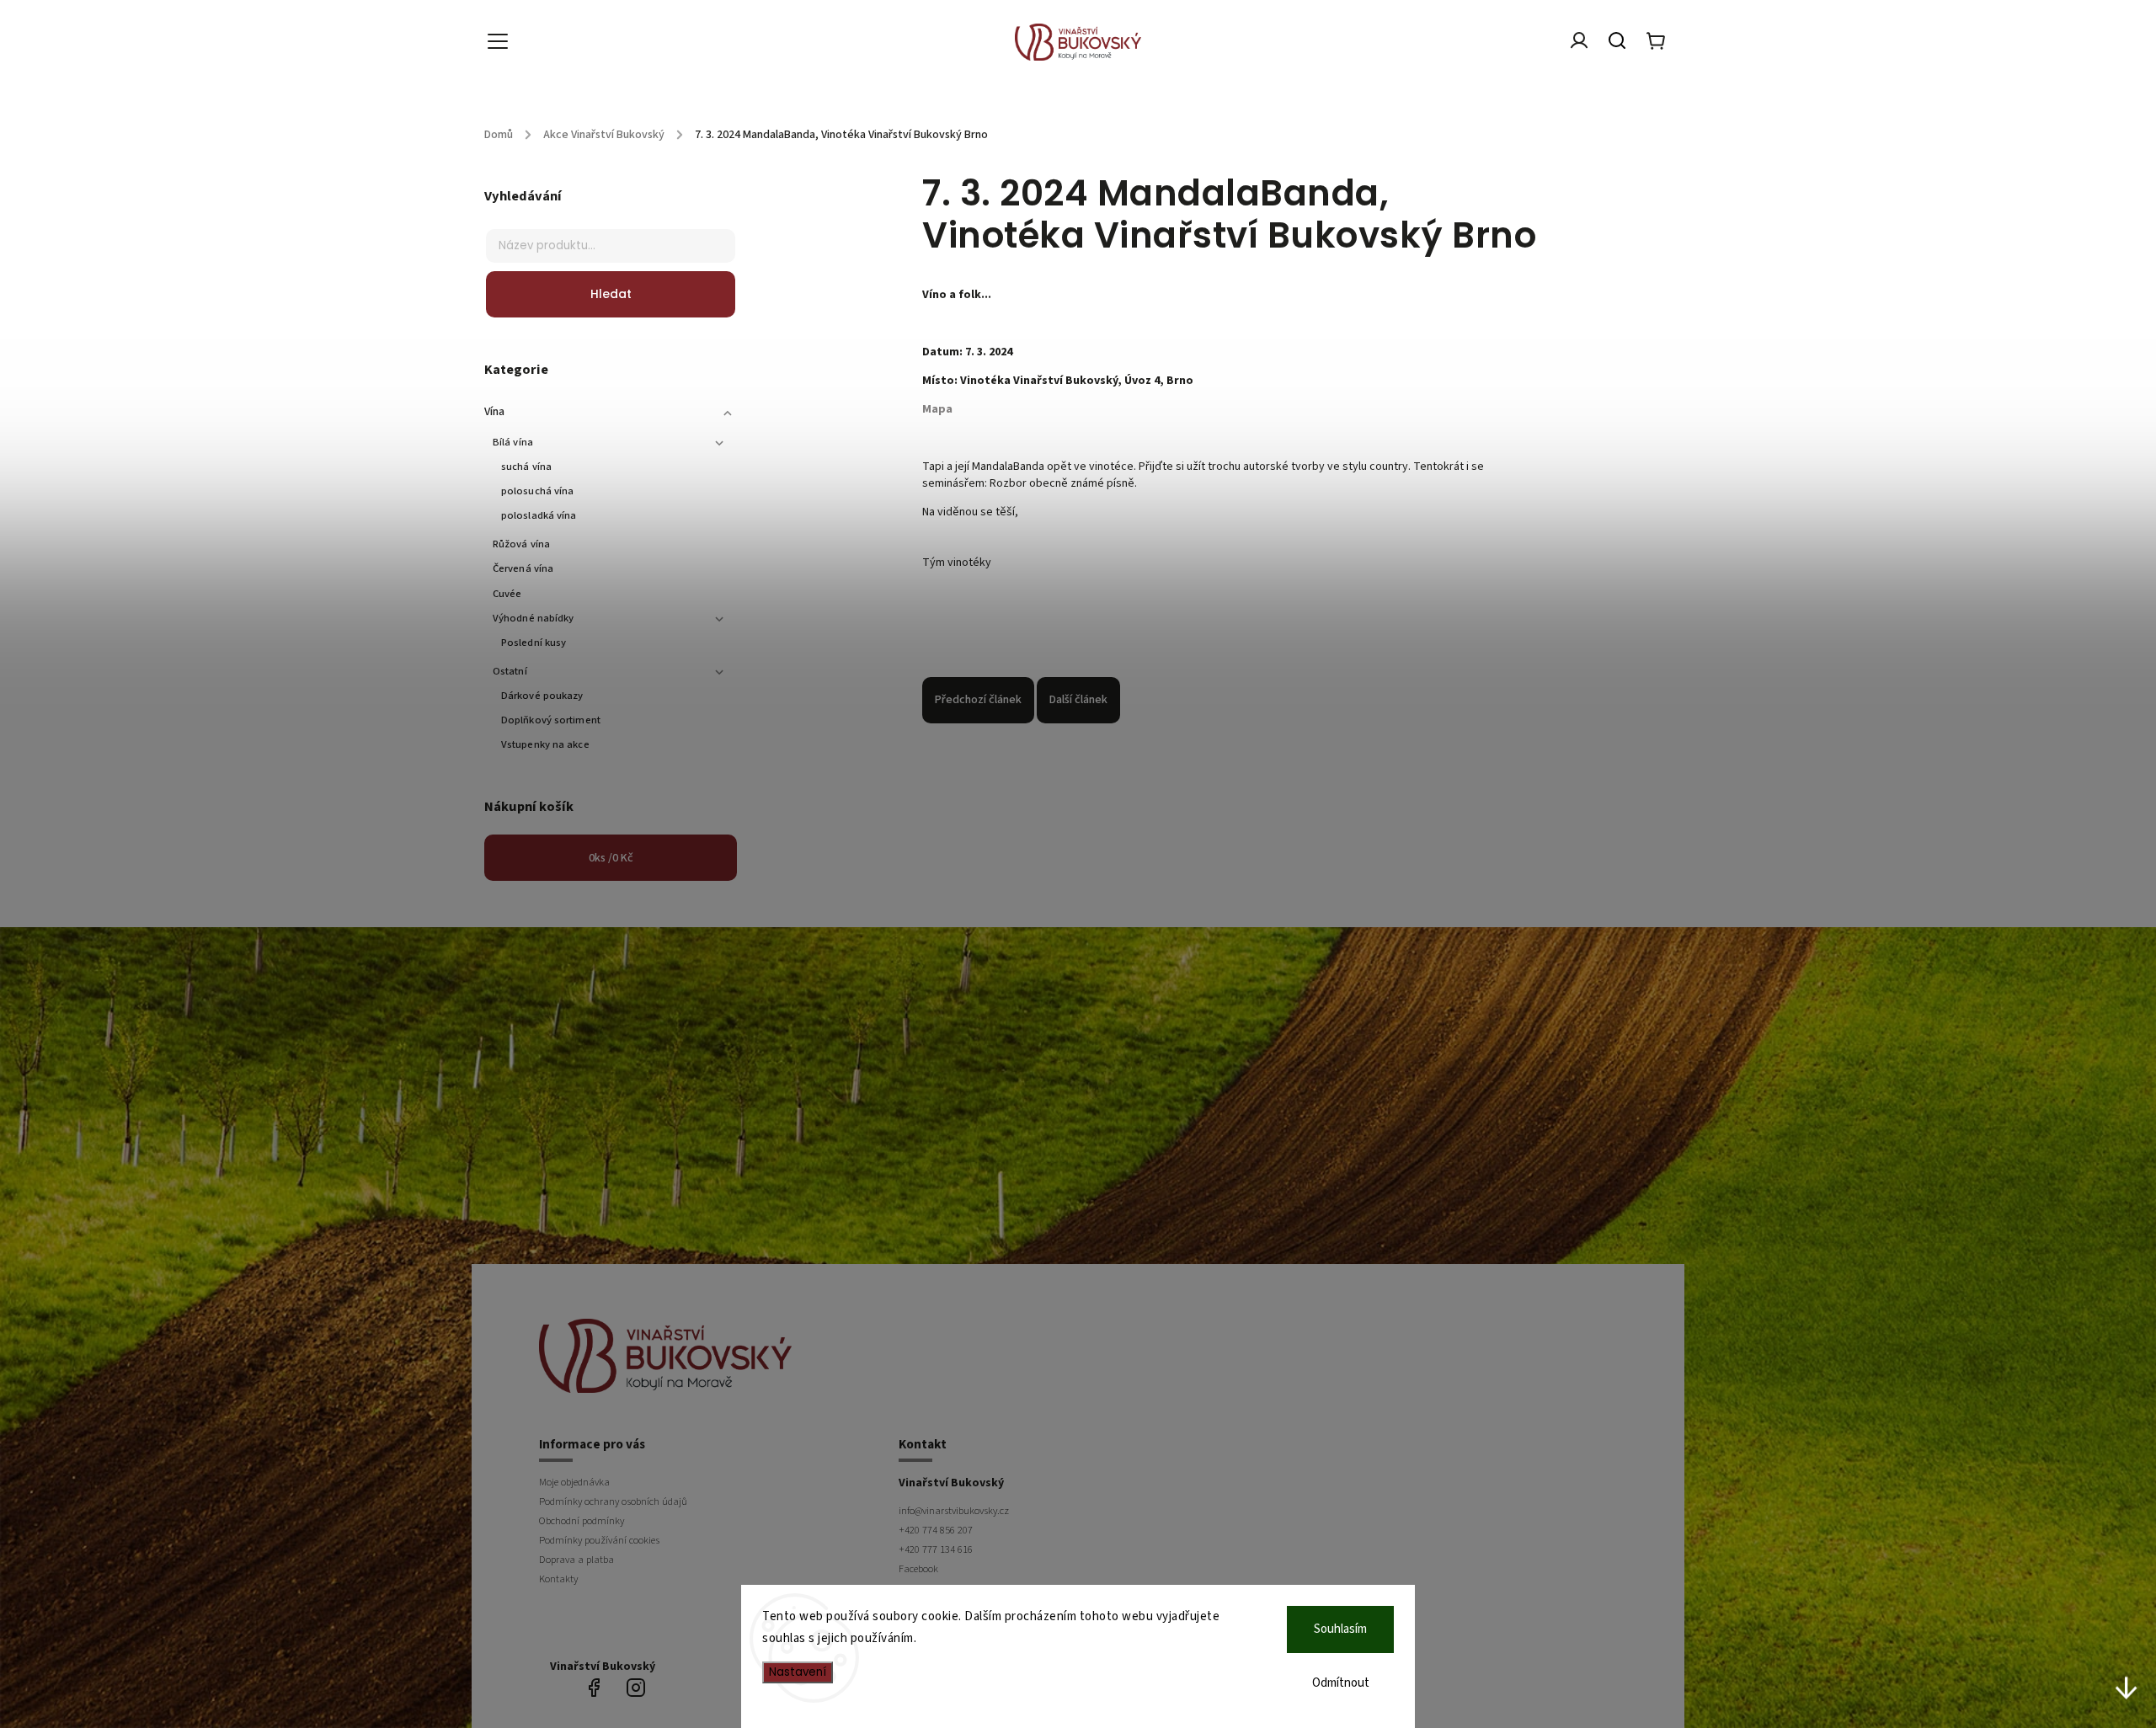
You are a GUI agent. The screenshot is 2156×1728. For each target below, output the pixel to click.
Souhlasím (1340, 1629)
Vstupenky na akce (545, 744)
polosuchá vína (537, 491)
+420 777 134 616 (936, 1549)
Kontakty (558, 1579)
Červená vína (523, 568)
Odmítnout (1341, 1683)
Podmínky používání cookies (599, 1540)
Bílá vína (513, 442)
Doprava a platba (576, 1560)
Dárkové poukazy (542, 696)
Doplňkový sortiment (551, 720)
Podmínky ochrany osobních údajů (613, 1501)
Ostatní (510, 671)
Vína (494, 412)
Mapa (937, 409)
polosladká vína (539, 515)
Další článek (1078, 700)
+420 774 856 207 (936, 1530)
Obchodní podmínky (582, 1521)
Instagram (636, 1688)
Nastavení (798, 1672)
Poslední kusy (534, 643)
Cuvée (507, 594)
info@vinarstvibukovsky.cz (954, 1511)
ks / (611, 858)
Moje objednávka (574, 1482)
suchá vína (526, 467)
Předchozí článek (978, 700)
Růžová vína (521, 544)
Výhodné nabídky (534, 618)
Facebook (918, 1569)
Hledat (611, 294)
